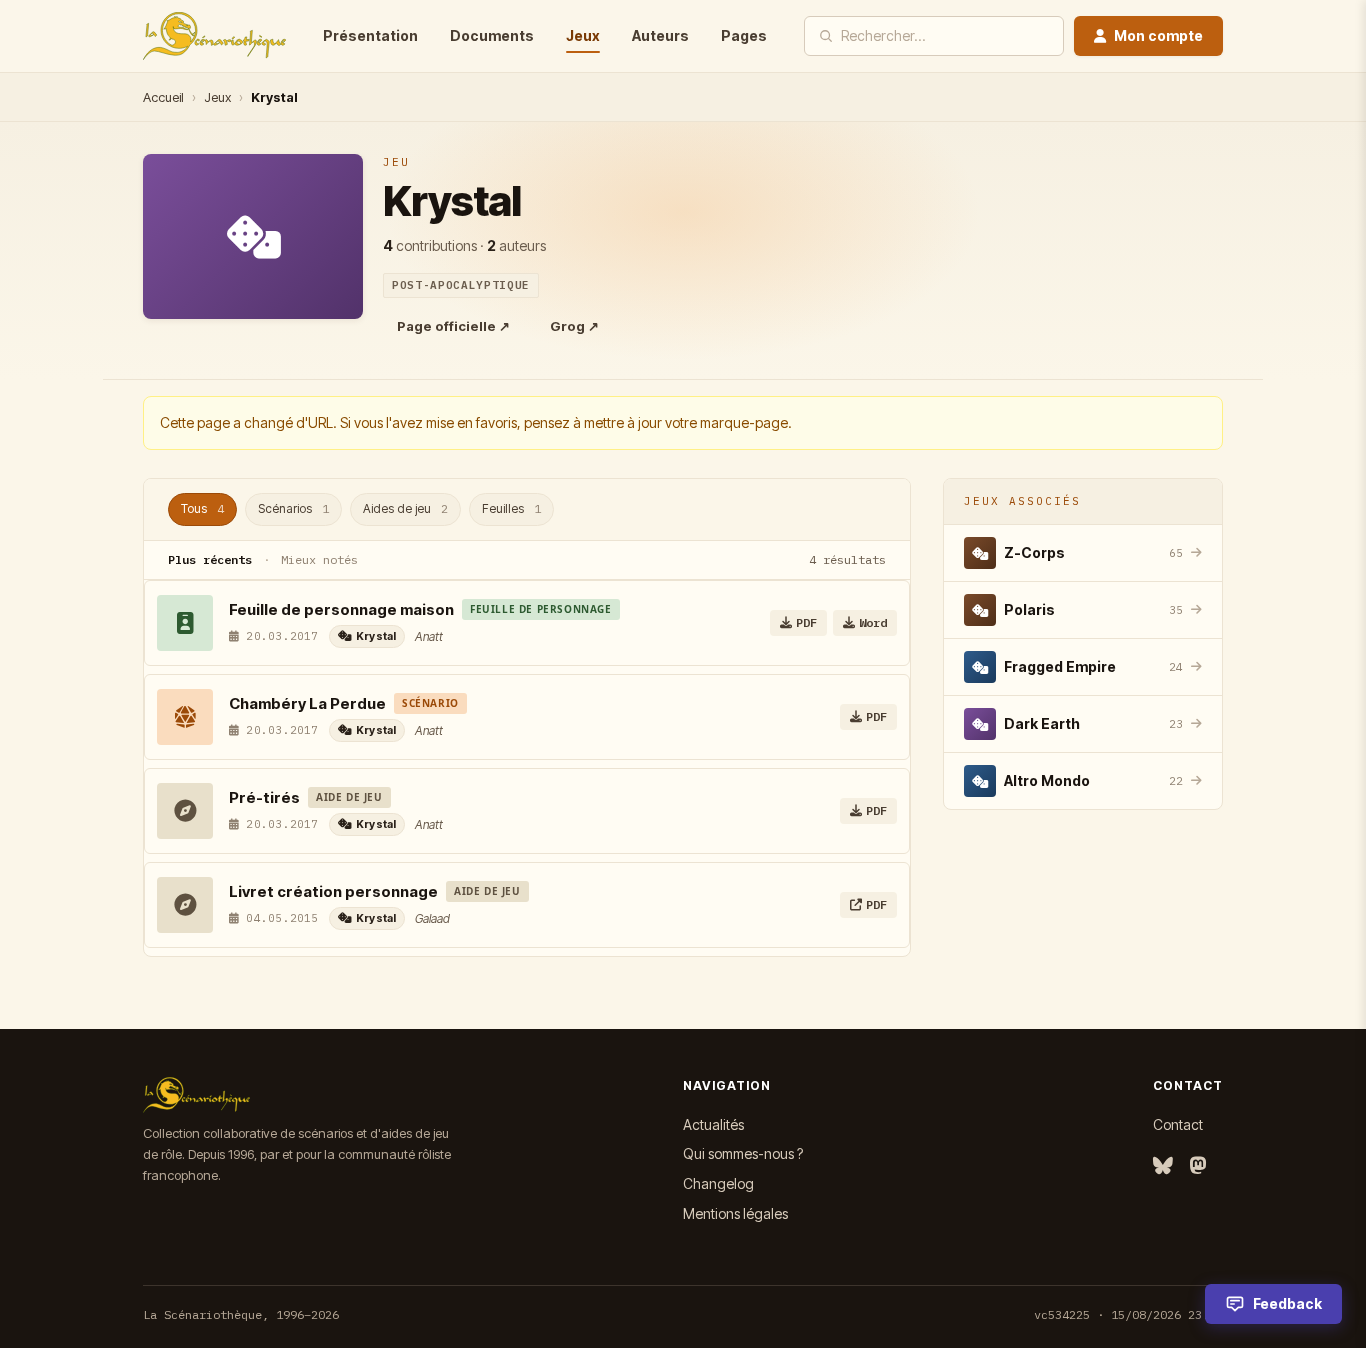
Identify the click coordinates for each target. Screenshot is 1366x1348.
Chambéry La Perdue (307, 703)
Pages (744, 35)
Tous (202, 508)
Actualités (713, 1124)
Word (873, 622)
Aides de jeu (405, 508)
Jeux (583, 35)
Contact (1178, 1124)
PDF (806, 622)
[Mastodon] (1198, 1166)
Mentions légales (735, 1213)
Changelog (718, 1183)
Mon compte (1158, 35)
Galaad (432, 918)
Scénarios (293, 508)
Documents (492, 35)
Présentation (370, 35)
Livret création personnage (333, 891)
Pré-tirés (264, 797)
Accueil (163, 97)
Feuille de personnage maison (341, 609)
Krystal (376, 636)
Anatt (429, 636)
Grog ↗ (574, 326)
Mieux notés (319, 559)
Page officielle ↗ (453, 326)
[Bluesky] (1163, 1166)
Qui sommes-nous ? (743, 1153)
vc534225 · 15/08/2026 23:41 (1128, 1314)
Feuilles (511, 508)
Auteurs (660, 35)
